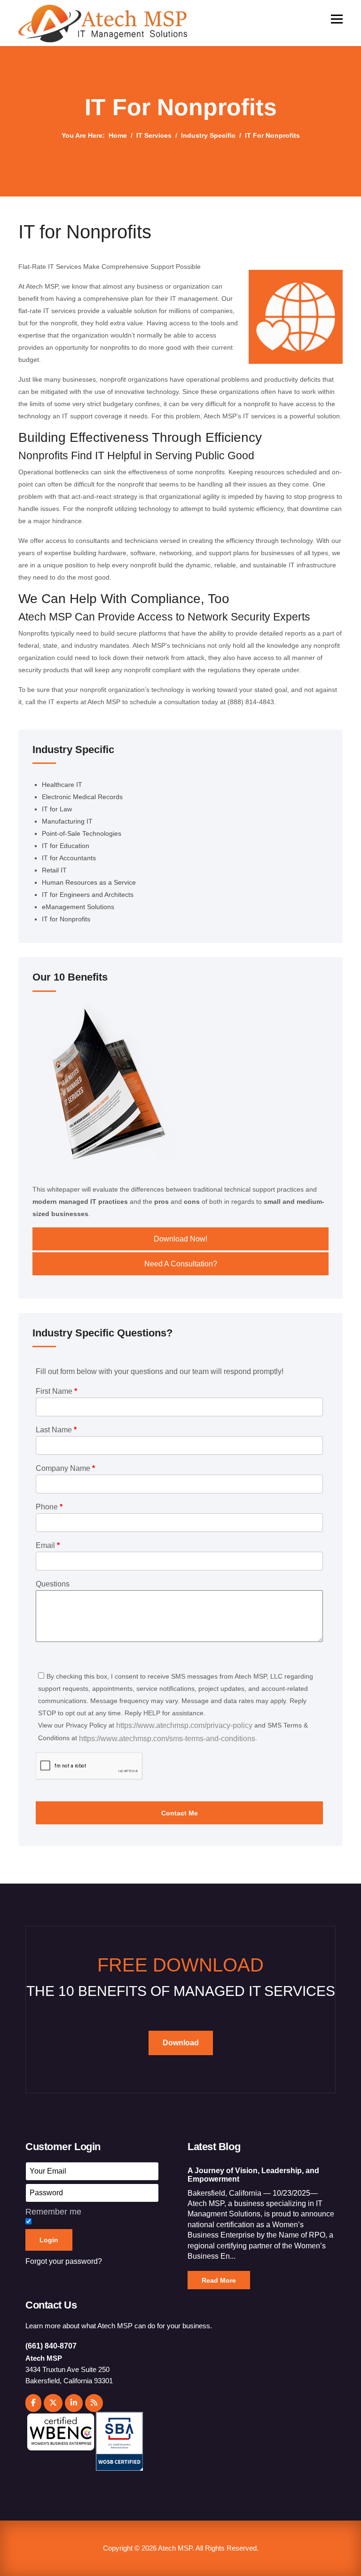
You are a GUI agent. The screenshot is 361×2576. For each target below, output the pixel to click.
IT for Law (57, 809)
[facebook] (33, 2403)
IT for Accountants (69, 858)
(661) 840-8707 (51, 2346)
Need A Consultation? (181, 1264)
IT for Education (66, 846)
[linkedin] (74, 2403)
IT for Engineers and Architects (88, 895)
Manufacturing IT (67, 821)
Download (181, 2043)
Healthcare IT (62, 785)
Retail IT (54, 870)
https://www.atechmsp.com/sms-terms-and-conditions (167, 1739)
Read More (219, 2280)
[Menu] (337, 19)
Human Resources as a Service (89, 882)
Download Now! (180, 1239)
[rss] (94, 2403)
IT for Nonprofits (66, 919)
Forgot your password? (64, 2261)
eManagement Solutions (78, 907)
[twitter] (53, 2403)
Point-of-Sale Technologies (82, 833)
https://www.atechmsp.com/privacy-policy (184, 1725)
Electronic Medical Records (82, 797)
